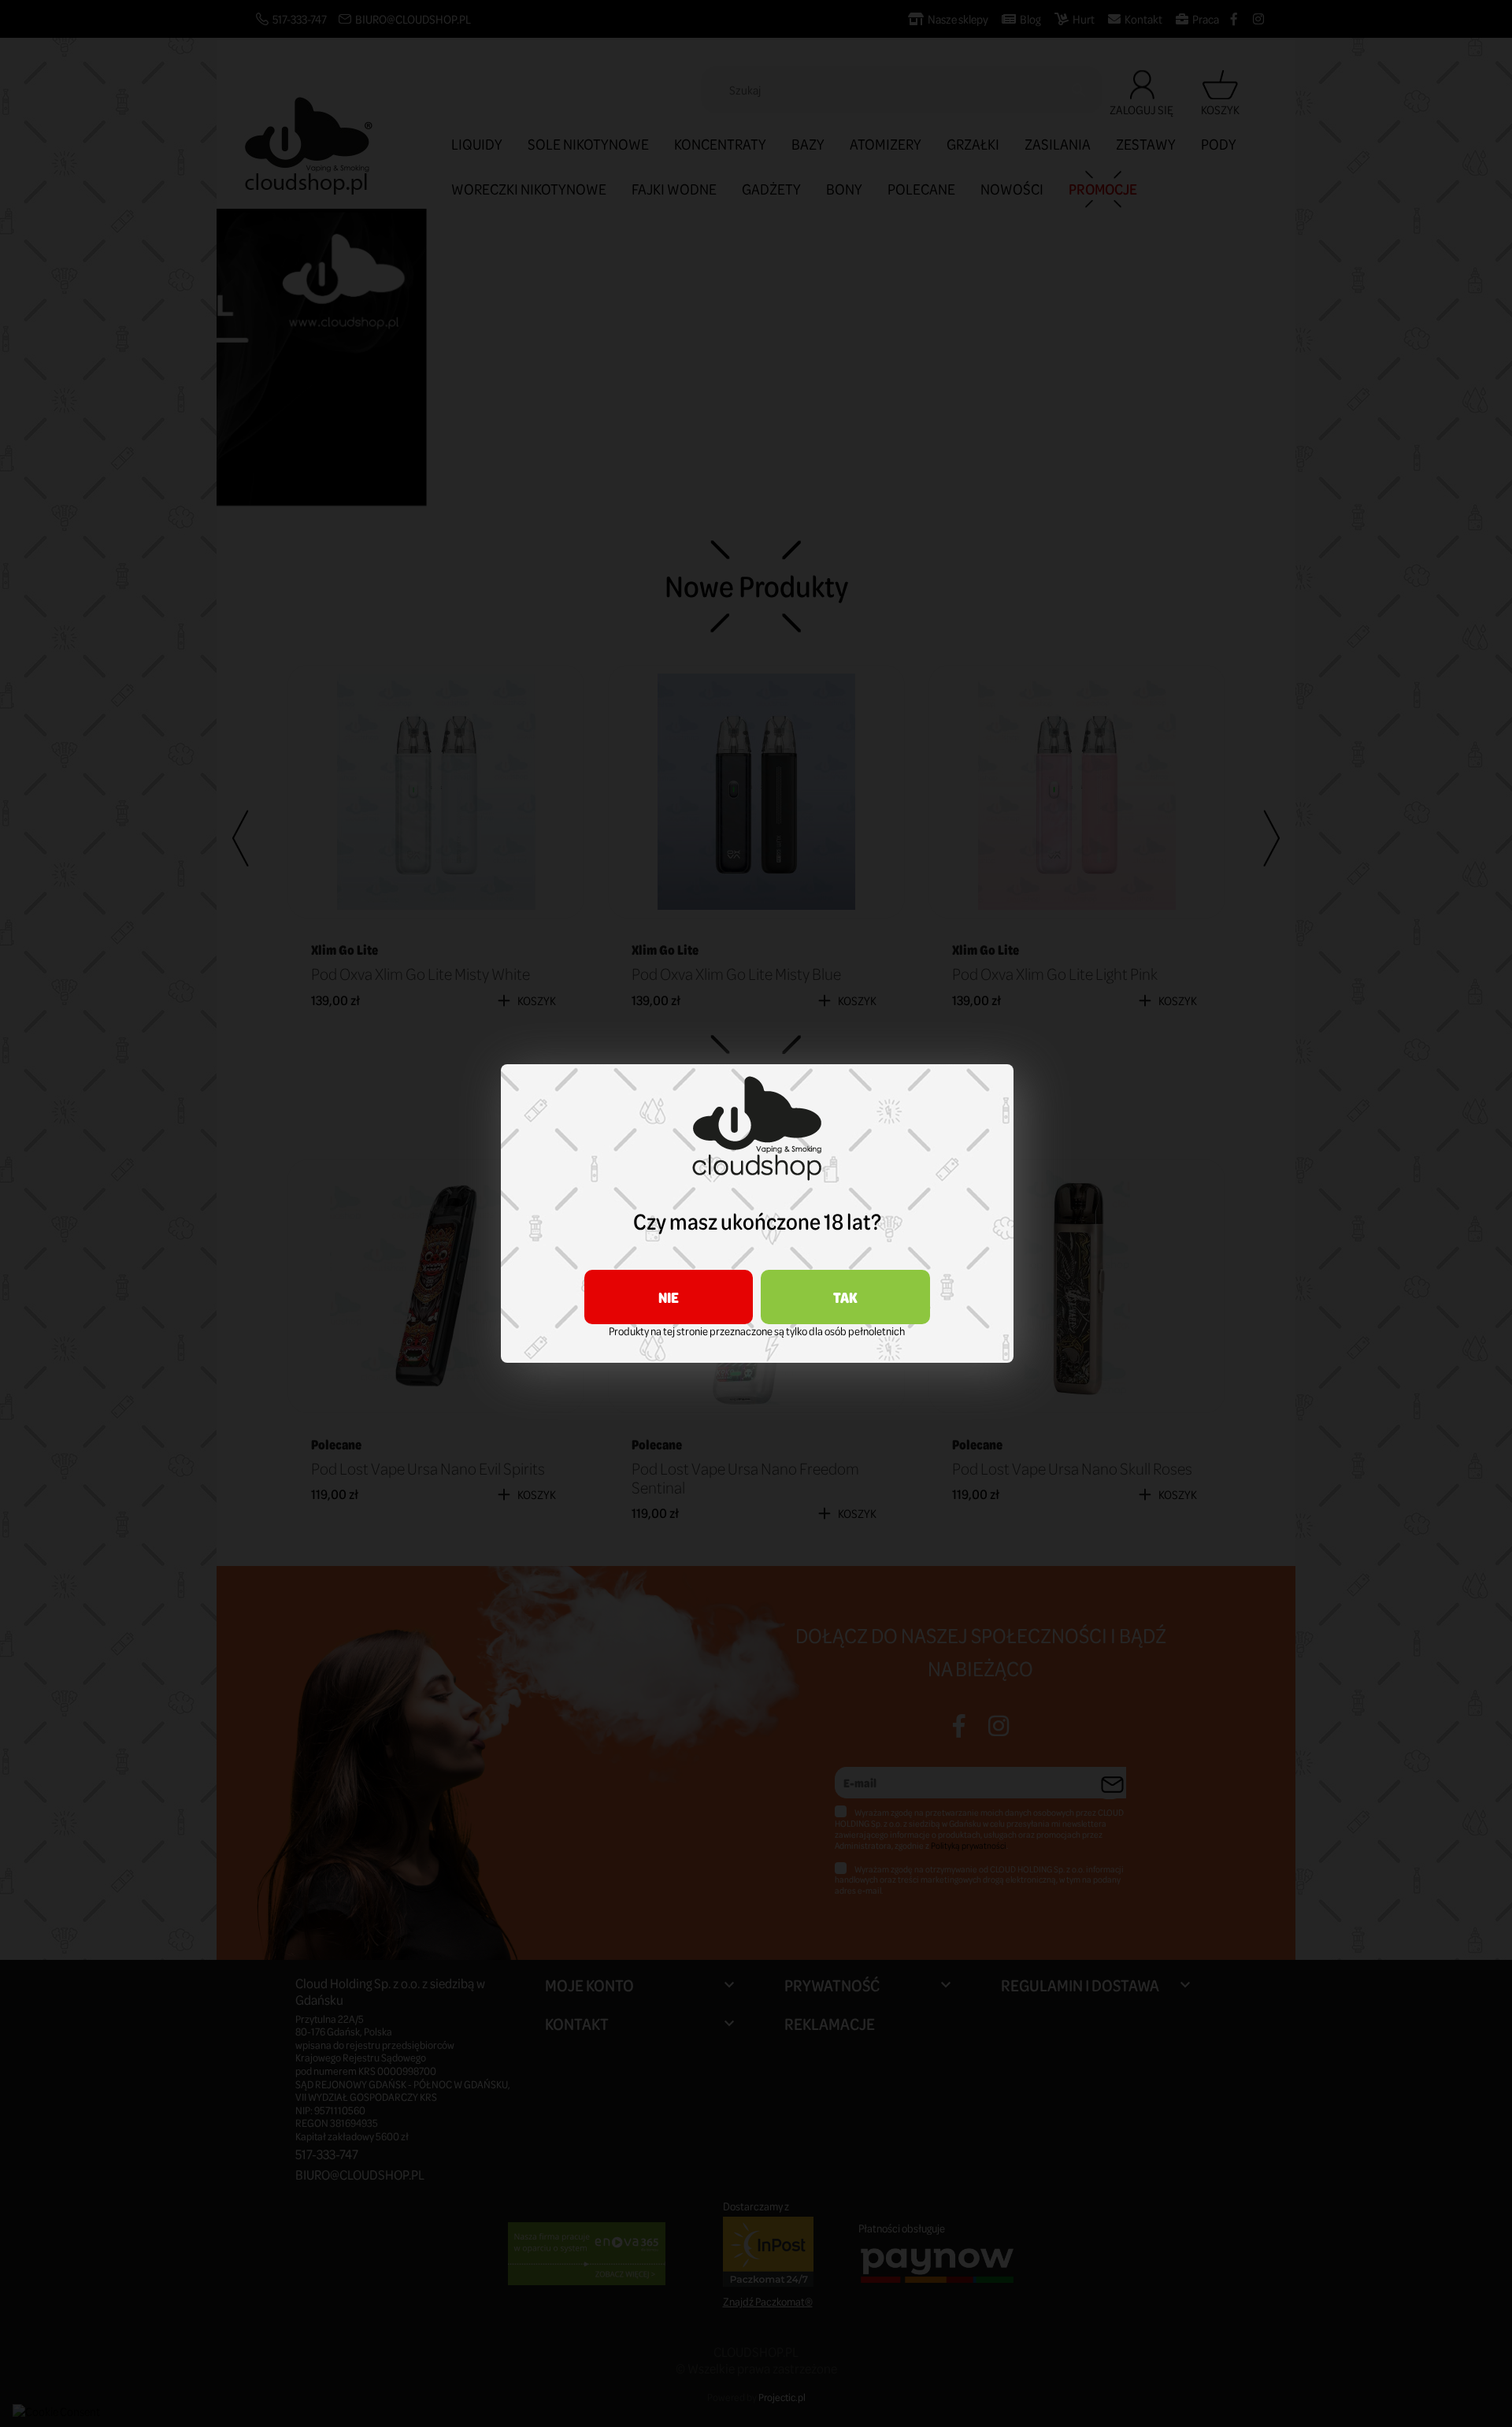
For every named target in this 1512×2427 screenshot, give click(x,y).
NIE (669, 1297)
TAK (845, 1297)
